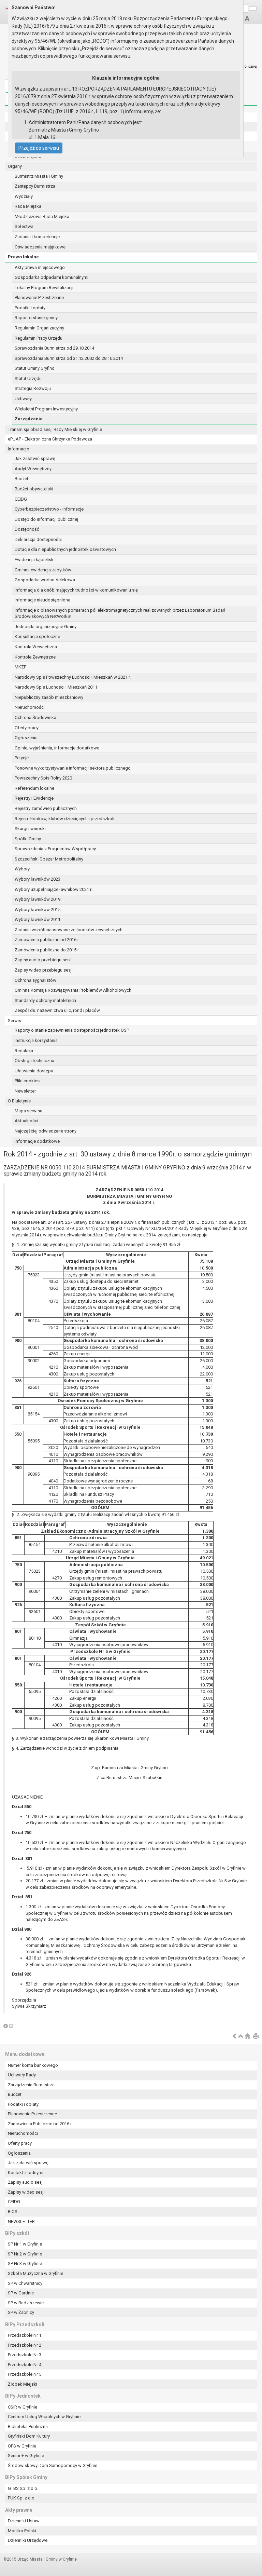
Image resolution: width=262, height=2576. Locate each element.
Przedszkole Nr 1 (25, 2335)
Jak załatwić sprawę (35, 458)
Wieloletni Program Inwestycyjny (46, 409)
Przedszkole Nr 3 (25, 2355)
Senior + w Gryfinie (26, 2456)
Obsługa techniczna (34, 1061)
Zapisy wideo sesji (26, 2192)
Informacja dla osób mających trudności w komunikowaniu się (76, 590)
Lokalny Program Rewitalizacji (44, 288)
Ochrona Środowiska (35, 717)
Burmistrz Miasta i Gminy (39, 176)
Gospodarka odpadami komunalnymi (52, 277)
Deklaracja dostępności (38, 539)
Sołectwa (24, 226)
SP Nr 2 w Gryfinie (25, 2254)
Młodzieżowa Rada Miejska (42, 216)
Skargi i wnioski (30, 829)
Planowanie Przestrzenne (39, 297)
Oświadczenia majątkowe (40, 247)
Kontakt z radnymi (26, 2173)
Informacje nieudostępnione (42, 600)
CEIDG (21, 499)
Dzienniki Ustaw (24, 2521)
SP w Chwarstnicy (25, 2283)
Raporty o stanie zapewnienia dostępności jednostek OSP (72, 1030)
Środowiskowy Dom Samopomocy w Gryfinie (53, 2465)
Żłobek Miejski (23, 2384)
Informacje (18, 449)
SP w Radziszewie (26, 2303)
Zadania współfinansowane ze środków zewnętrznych (69, 930)
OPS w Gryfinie (22, 2446)
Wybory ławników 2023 (38, 879)
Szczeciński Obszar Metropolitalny (49, 859)
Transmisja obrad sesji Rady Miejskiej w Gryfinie (55, 429)
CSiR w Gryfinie (23, 2407)
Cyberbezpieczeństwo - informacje (49, 509)
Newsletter (25, 1091)
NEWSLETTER (21, 2221)
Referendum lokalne (34, 788)
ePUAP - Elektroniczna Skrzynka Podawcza (50, 439)
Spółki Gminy (28, 839)
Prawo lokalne (23, 257)
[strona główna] (247, 2037)
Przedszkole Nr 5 (25, 2374)
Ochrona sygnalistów (35, 980)
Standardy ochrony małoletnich (45, 1000)
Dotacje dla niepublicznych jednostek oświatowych (65, 549)
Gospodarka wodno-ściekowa (45, 580)
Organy (15, 166)
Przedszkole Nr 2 (25, 2345)
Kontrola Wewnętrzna (36, 647)
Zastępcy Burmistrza (35, 186)
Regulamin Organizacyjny (39, 328)
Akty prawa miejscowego (40, 267)
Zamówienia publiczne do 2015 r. (47, 950)
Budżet (21, 479)
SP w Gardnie (21, 2293)
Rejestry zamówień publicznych (46, 808)
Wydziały (24, 196)
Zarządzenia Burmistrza (31, 2085)
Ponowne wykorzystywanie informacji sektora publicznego (73, 768)
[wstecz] (234, 2037)
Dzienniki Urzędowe (28, 2540)
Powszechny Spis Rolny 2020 (43, 778)
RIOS (13, 2212)
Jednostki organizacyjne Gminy (46, 627)
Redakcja (24, 1051)
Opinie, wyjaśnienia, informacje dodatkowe (57, 748)
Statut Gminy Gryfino (35, 368)
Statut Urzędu (28, 378)
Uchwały (23, 399)
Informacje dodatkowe (37, 1141)
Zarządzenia (29, 419)
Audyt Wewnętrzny (33, 469)
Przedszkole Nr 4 (25, 2365)
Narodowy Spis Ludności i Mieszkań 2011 (56, 687)
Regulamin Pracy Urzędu (39, 338)
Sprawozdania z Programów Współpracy (55, 849)
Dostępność (27, 529)
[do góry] (241, 2037)
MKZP (20, 667)
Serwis (14, 1021)
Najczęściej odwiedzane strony (46, 1131)
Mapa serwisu (28, 1111)
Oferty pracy (27, 728)
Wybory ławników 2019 (38, 899)
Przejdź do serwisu (39, 148)
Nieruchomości (30, 707)
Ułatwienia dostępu (34, 1071)
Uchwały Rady (22, 2075)
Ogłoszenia (26, 738)
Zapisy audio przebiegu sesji (43, 960)
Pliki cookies (27, 1081)
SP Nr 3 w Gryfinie (25, 2263)
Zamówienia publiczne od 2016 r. (47, 940)
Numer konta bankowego (33, 2065)
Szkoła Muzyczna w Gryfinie (35, 2273)
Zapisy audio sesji (26, 2182)
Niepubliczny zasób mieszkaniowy (49, 697)
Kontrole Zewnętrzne (35, 657)
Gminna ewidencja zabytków (43, 570)
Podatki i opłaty (30, 308)
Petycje (22, 758)
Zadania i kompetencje (37, 237)
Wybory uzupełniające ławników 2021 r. (53, 889)
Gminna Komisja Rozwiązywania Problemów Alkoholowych (73, 990)
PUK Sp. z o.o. (22, 2498)
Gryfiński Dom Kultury (29, 2436)
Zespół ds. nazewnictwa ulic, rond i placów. (58, 1010)
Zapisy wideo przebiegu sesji (44, 970)
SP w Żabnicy (21, 2312)
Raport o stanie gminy (36, 318)
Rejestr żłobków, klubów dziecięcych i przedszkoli (64, 819)
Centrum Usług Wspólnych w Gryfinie (44, 2417)
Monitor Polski (22, 2531)
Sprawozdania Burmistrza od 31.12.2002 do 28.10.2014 (69, 358)
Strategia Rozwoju (33, 388)
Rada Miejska (28, 206)
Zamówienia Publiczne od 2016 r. (40, 2124)
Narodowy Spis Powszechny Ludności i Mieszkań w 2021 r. (73, 677)
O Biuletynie (19, 1101)
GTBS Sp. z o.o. (23, 2488)
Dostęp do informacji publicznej (46, 519)
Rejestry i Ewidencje (34, 798)
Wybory (22, 869)
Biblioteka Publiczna (28, 2426)
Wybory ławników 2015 (38, 910)
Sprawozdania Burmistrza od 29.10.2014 (54, 348)
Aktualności (26, 1121)
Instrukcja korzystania (36, 1040)
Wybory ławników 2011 (38, 919)
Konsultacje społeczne (37, 636)
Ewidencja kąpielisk (34, 560)
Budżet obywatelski (34, 489)
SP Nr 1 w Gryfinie (25, 2244)
